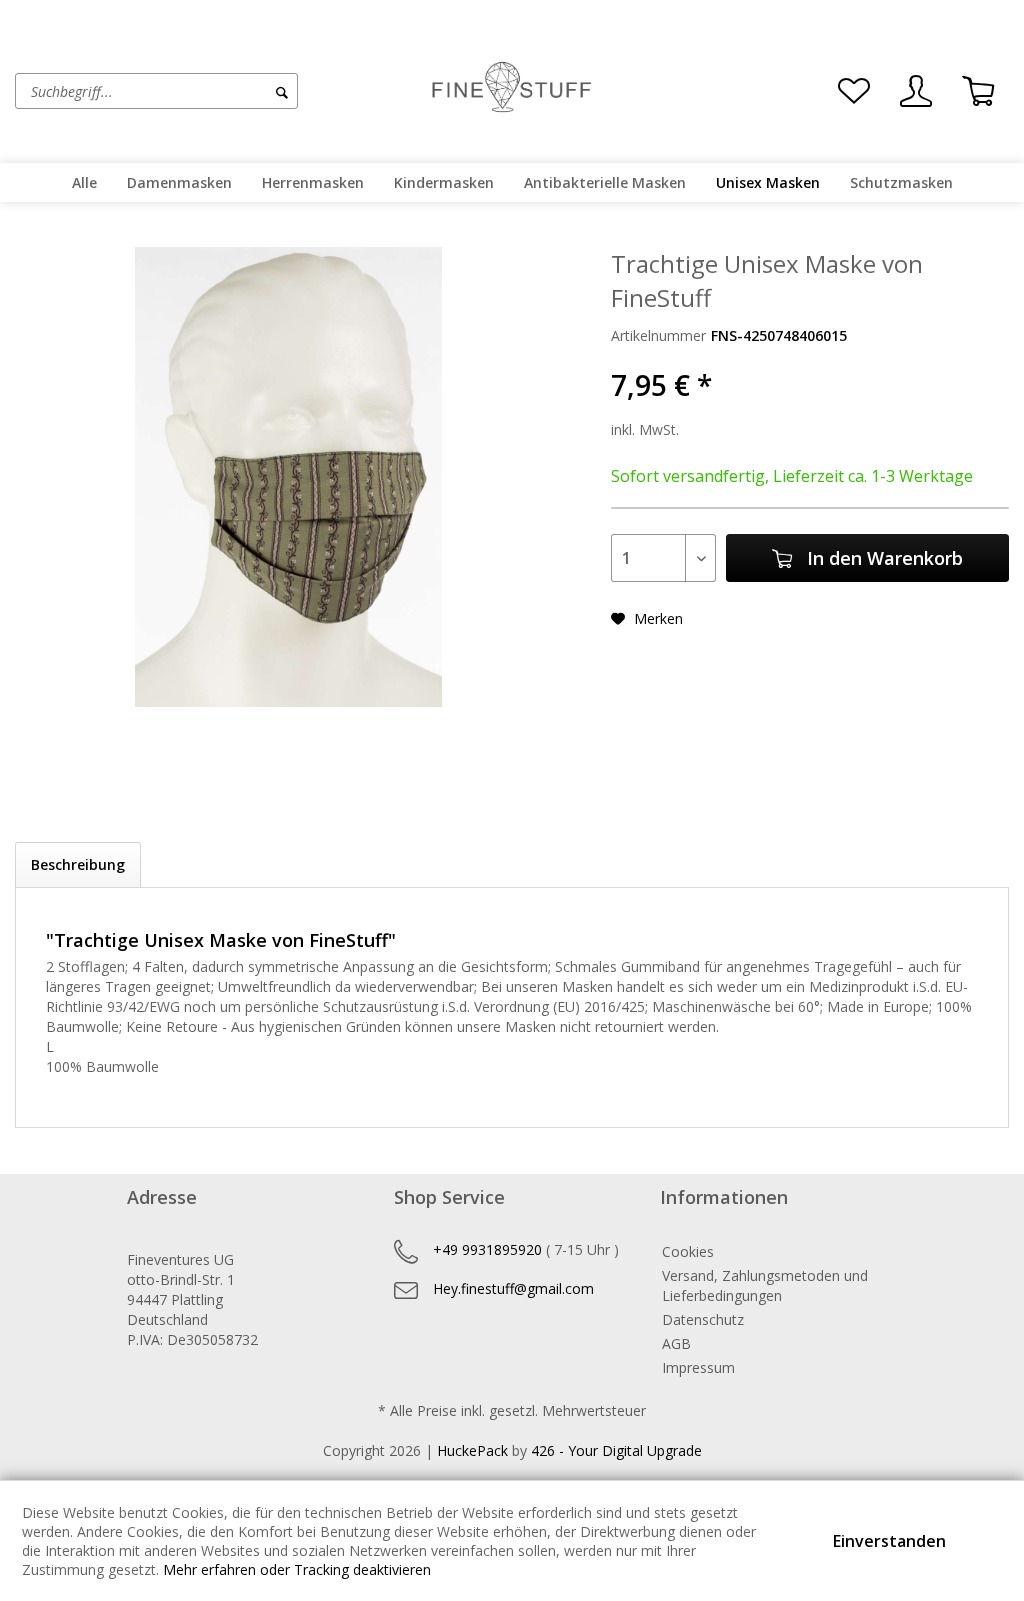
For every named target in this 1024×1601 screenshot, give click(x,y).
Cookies (688, 1251)
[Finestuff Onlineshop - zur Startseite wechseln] (512, 89)
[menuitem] (217, 91)
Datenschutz (703, 1319)
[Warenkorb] (978, 91)
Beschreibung (78, 864)
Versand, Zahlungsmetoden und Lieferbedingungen (765, 1285)
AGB (676, 1343)
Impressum (698, 1367)
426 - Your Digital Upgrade (616, 1450)
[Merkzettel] (854, 91)
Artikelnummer (658, 335)
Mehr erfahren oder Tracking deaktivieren (297, 1569)
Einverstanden (889, 1541)
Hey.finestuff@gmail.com (513, 1288)
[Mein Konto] (916, 91)
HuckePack (472, 1450)
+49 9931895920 (487, 1249)
